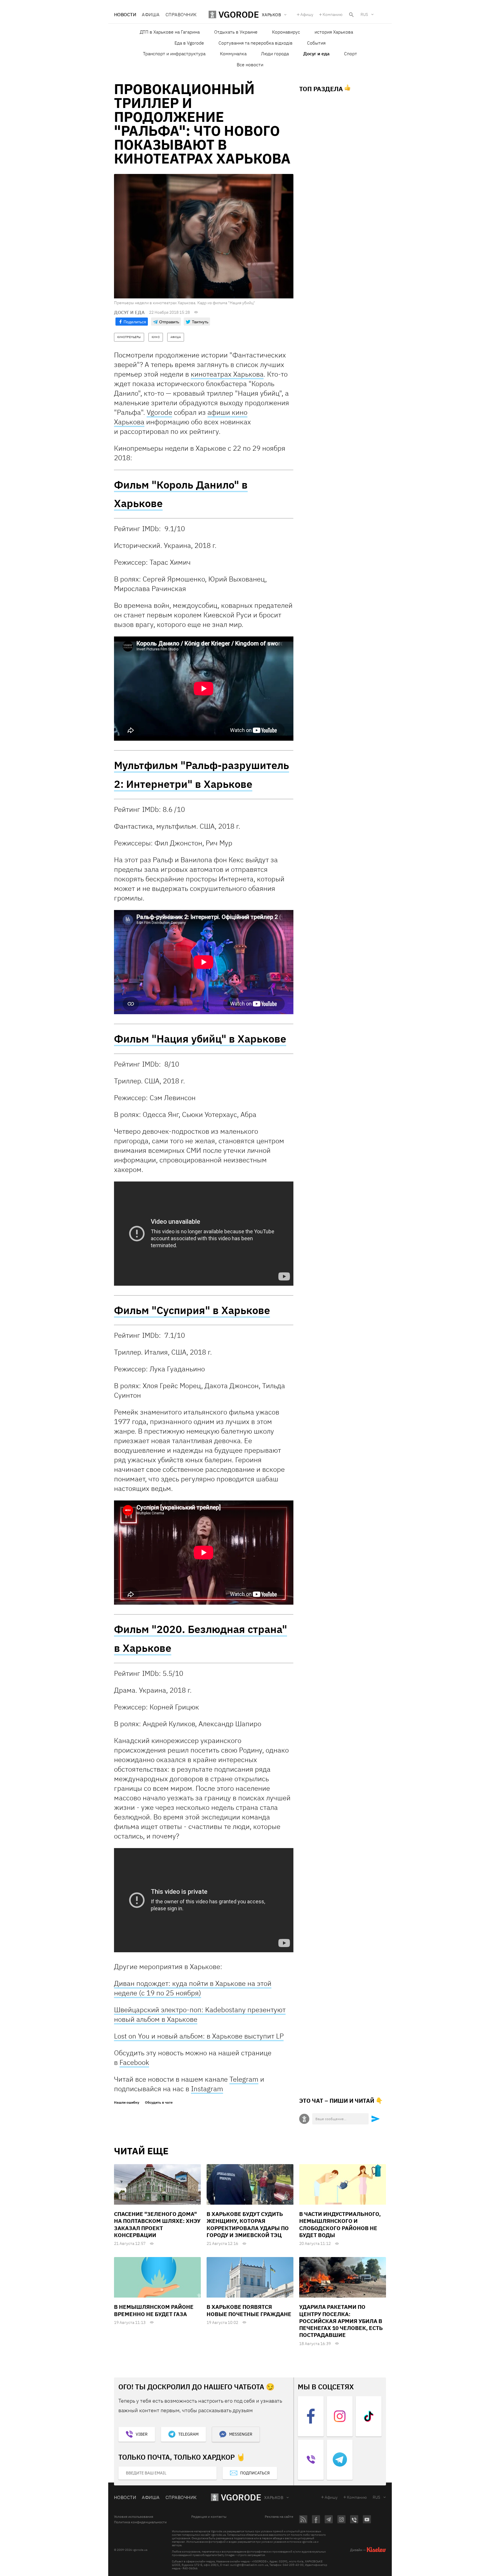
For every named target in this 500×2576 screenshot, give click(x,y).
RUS (364, 14)
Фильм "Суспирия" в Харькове (192, 1310)
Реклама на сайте (279, 2517)
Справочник (181, 14)
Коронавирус (286, 32)
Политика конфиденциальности (140, 2522)
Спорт (351, 54)
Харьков (274, 2498)
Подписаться (255, 2473)
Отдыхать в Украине (236, 32)
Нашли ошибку (127, 2102)
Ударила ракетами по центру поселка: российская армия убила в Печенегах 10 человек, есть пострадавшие (341, 2321)
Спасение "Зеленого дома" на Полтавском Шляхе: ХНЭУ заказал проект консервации (157, 2224)
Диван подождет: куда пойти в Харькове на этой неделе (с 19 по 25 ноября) (193, 1988)
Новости (125, 14)
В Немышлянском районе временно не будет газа (154, 2310)
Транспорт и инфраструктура (174, 54)
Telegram (244, 2079)
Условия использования (134, 2517)
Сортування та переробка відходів (255, 43)
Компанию (333, 14)
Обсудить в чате (159, 2102)
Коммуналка (233, 54)
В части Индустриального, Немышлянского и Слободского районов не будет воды (340, 2224)
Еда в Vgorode (189, 43)
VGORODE (241, 2497)
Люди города (275, 54)
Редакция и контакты (209, 2517)
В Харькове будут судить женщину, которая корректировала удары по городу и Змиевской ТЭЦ (248, 2224)
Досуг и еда (316, 54)
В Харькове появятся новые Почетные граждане (249, 2310)
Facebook (134, 2062)
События (316, 43)
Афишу (307, 14)
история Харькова (334, 32)
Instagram (207, 2089)
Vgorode (159, 412)
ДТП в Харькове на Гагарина (170, 32)
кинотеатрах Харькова (227, 374)
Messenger (241, 2434)
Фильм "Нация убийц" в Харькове (200, 1039)
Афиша (151, 14)
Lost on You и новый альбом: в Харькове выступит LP (199, 2036)
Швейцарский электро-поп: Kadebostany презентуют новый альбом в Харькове (200, 2014)
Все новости (250, 65)
